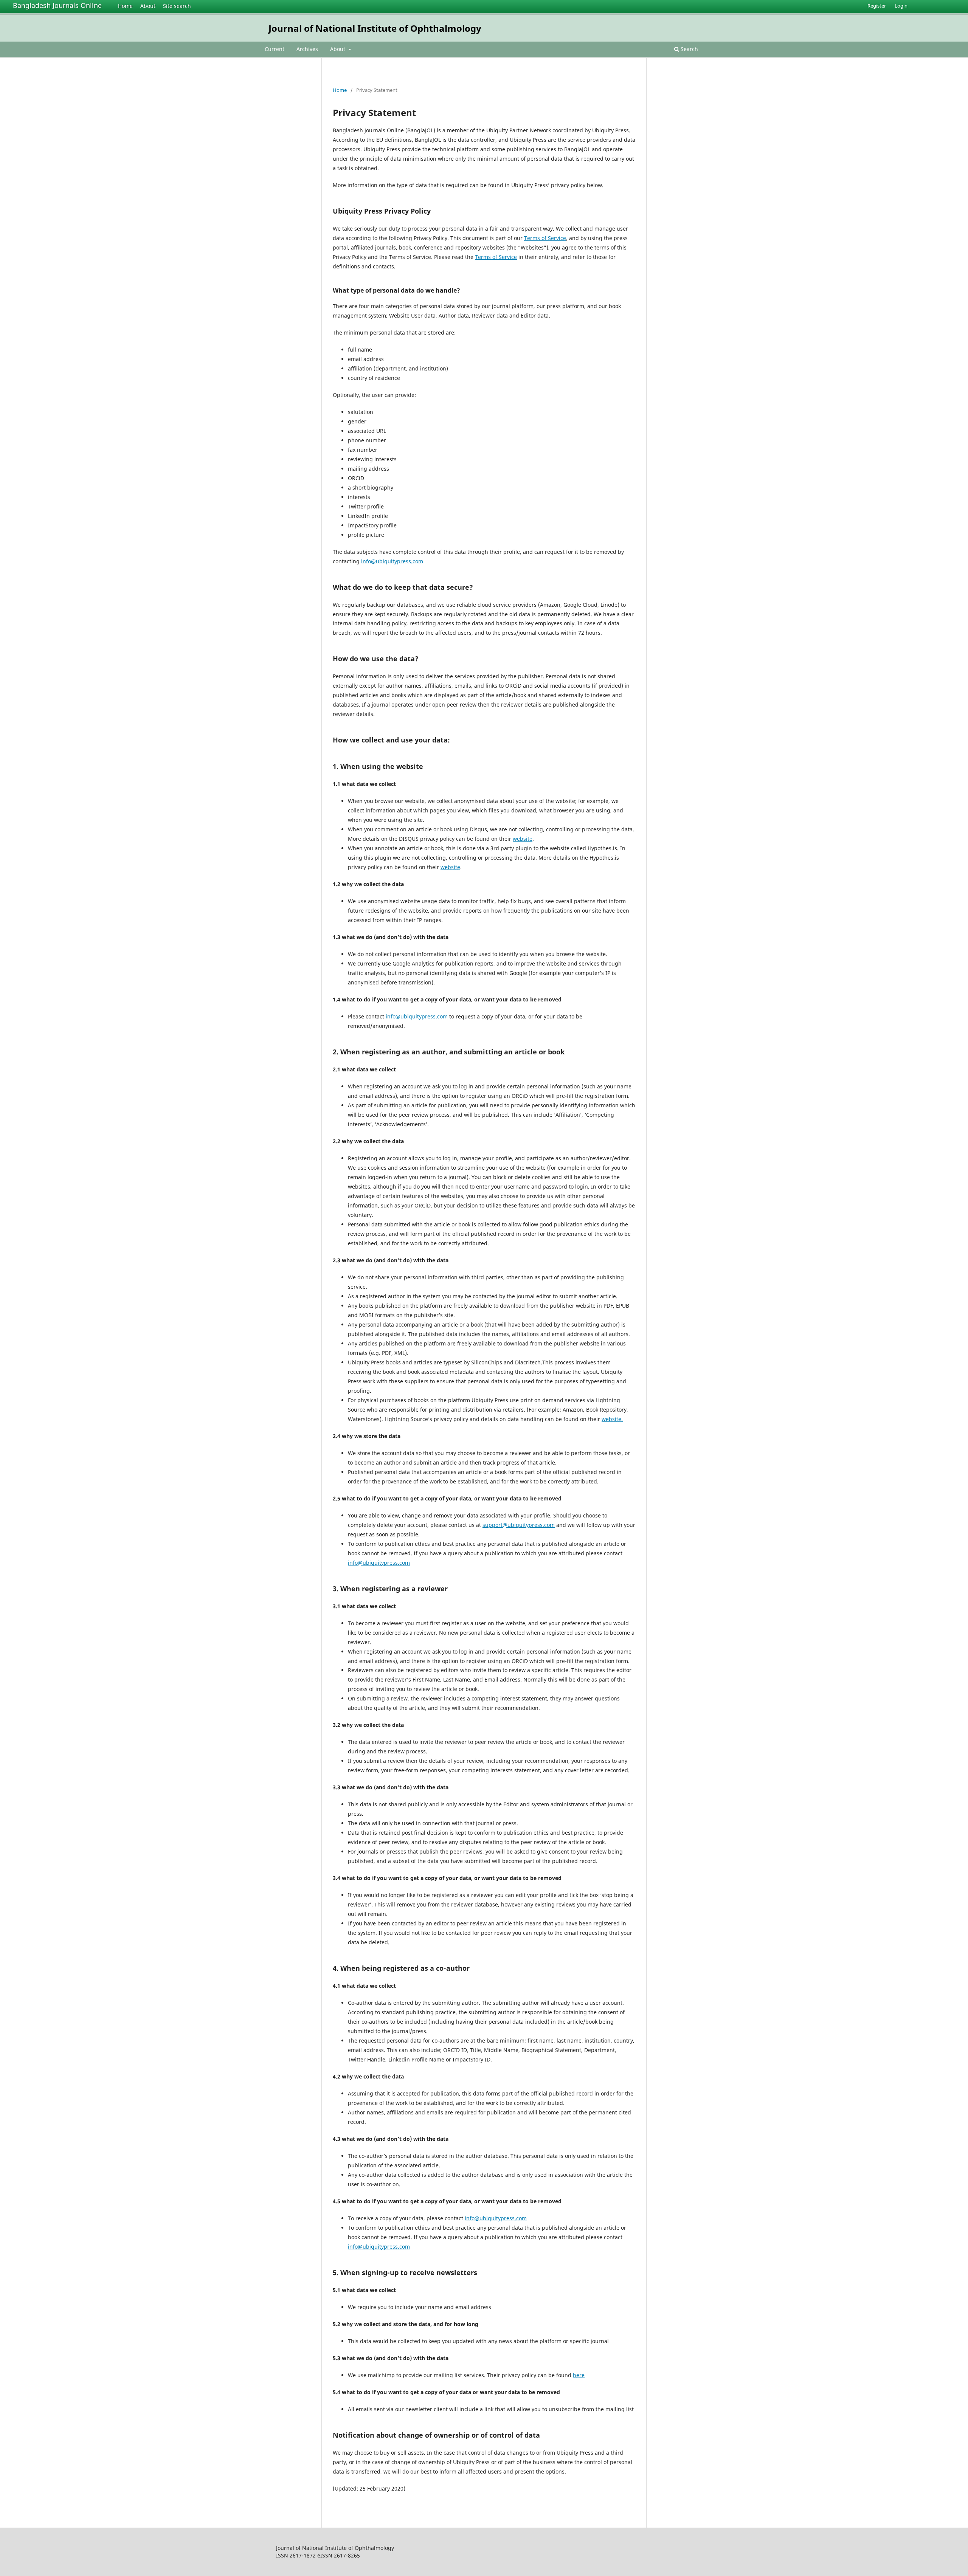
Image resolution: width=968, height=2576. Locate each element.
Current (275, 49)
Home (125, 6)
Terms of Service (545, 238)
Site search (177, 6)
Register (877, 6)
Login (901, 6)
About (148, 6)
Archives (307, 49)
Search (689, 49)
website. (612, 1419)
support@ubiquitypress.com (519, 1525)
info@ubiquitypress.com (392, 561)
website (523, 839)
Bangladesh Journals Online (57, 5)
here (579, 2375)
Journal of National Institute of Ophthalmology (375, 28)
